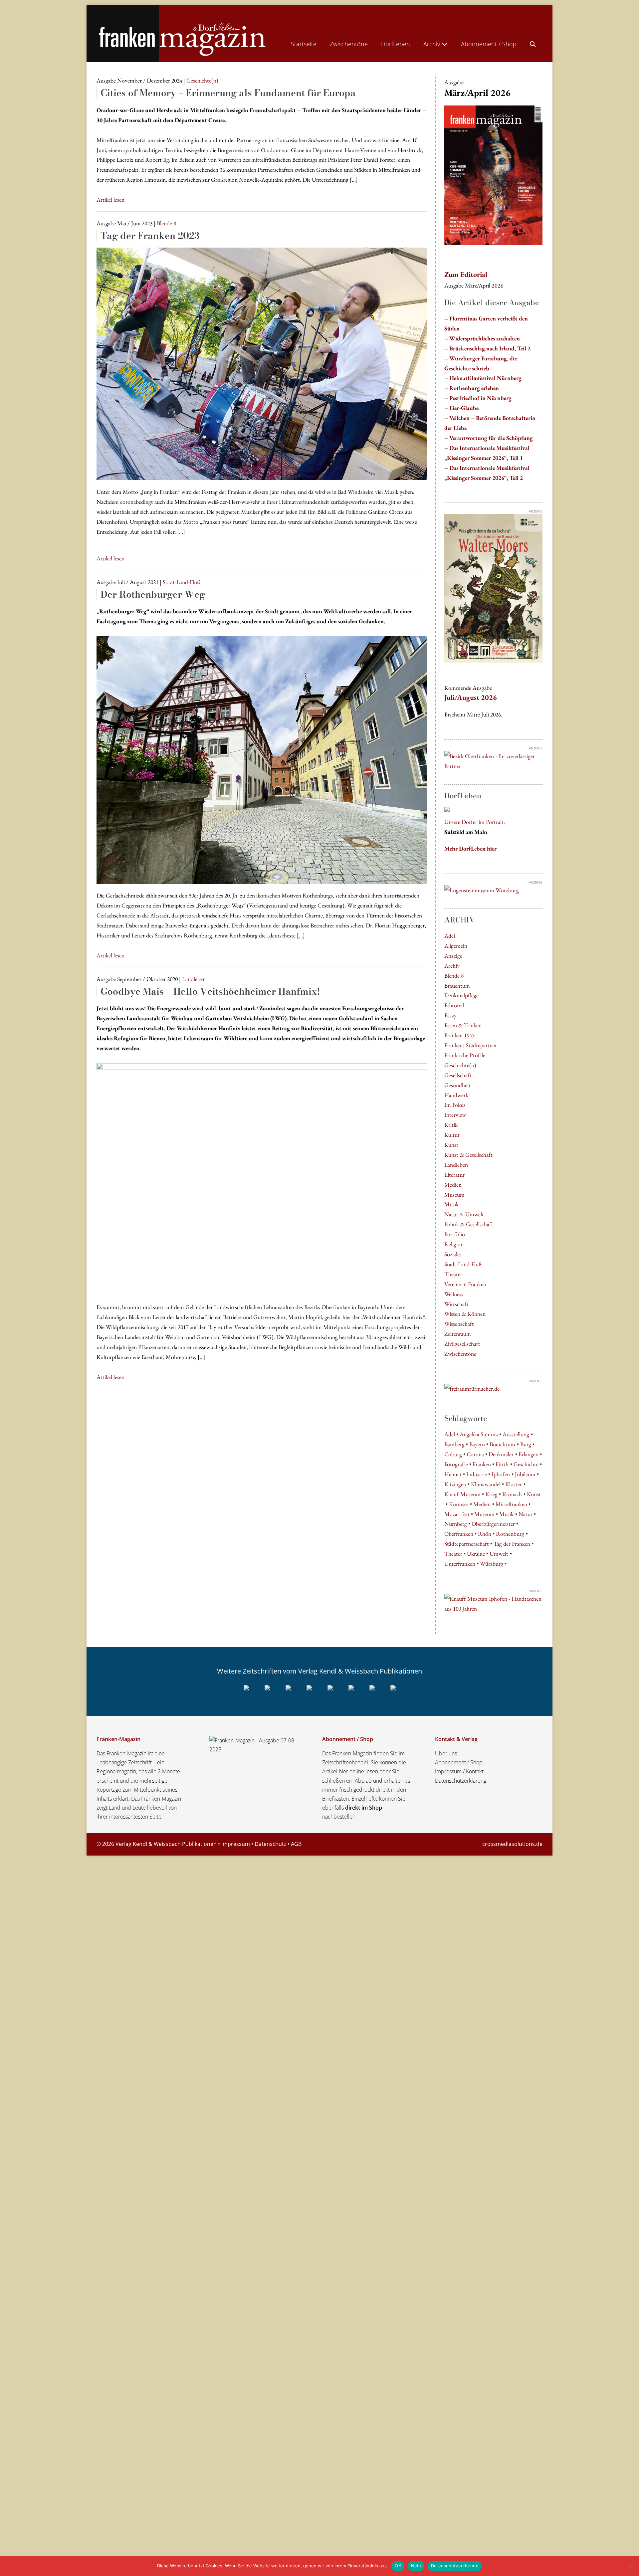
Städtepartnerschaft (467, 1544)
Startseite (304, 44)
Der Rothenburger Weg (153, 594)
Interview (455, 1115)
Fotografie (456, 1464)
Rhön (485, 1534)
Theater (453, 1274)
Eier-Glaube (464, 408)
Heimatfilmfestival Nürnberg (485, 378)
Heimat (453, 1474)
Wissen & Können (465, 1314)
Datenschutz (270, 1844)
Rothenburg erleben (474, 388)
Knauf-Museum (462, 1494)
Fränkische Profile (465, 1055)
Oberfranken (459, 1534)
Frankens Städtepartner (471, 1045)
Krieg (491, 1494)
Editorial (454, 1005)
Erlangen (529, 1454)
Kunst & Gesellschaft (468, 1155)
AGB (296, 1844)
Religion (454, 1244)
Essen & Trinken (463, 1025)
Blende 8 (454, 976)
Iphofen (501, 1474)
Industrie (477, 1474)
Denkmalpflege (461, 995)
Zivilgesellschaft (462, 1344)
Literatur (454, 1175)
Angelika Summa (479, 1434)
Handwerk (456, 1095)
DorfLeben (396, 44)
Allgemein (456, 946)
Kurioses (459, 1504)
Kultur (452, 1135)
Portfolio (455, 1234)
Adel (450, 936)
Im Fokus (455, 1105)
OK (398, 2566)
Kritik (451, 1125)
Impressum (236, 1844)
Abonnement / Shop (489, 44)
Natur (526, 1514)
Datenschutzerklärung (461, 1781)
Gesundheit (457, 1085)
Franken (482, 1464)
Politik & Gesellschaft (469, 1224)
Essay (450, 1015)
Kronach (512, 1494)
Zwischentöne (349, 44)
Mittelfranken (511, 1504)
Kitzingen (455, 1484)
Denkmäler (501, 1454)
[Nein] (631, 2566)
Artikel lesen (110, 200)
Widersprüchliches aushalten (485, 338)
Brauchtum (457, 986)
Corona (475, 1454)
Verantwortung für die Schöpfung (491, 438)
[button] (533, 43)
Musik (451, 1204)
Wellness (454, 1294)
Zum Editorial (466, 274)
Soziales (453, 1254)
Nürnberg (456, 1524)
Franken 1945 (459, 1035)
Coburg (453, 1454)
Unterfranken (460, 1564)
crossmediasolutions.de (512, 1844)
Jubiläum (525, 1474)
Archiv (432, 44)
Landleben (456, 1165)
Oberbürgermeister (493, 1524)
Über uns (446, 1753)
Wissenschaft (459, 1324)
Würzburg (492, 1564)
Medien (453, 1185)
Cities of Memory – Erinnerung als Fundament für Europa (228, 93)
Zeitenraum (458, 1334)
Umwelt (499, 1554)
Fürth (502, 1464)
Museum (454, 1194)
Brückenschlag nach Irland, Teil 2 (490, 348)
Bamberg (454, 1444)
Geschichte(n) (460, 1065)
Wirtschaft (456, 1304)
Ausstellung (516, 1434)
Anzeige (453, 956)
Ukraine (476, 1554)
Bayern (477, 1444)
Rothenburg (510, 1534)
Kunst (451, 1145)
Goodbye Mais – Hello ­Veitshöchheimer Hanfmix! (210, 991)
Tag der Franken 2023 (150, 235)
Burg (526, 1444)
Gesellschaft (458, 1075)
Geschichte (526, 1464)
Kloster (514, 1484)
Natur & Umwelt (464, 1214)
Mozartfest (457, 1514)
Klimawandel (486, 1484)
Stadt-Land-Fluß (463, 1264)
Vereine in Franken (465, 1284)
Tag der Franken (512, 1544)
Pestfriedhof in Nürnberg (480, 398)
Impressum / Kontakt (459, 1771)
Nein (416, 2566)
